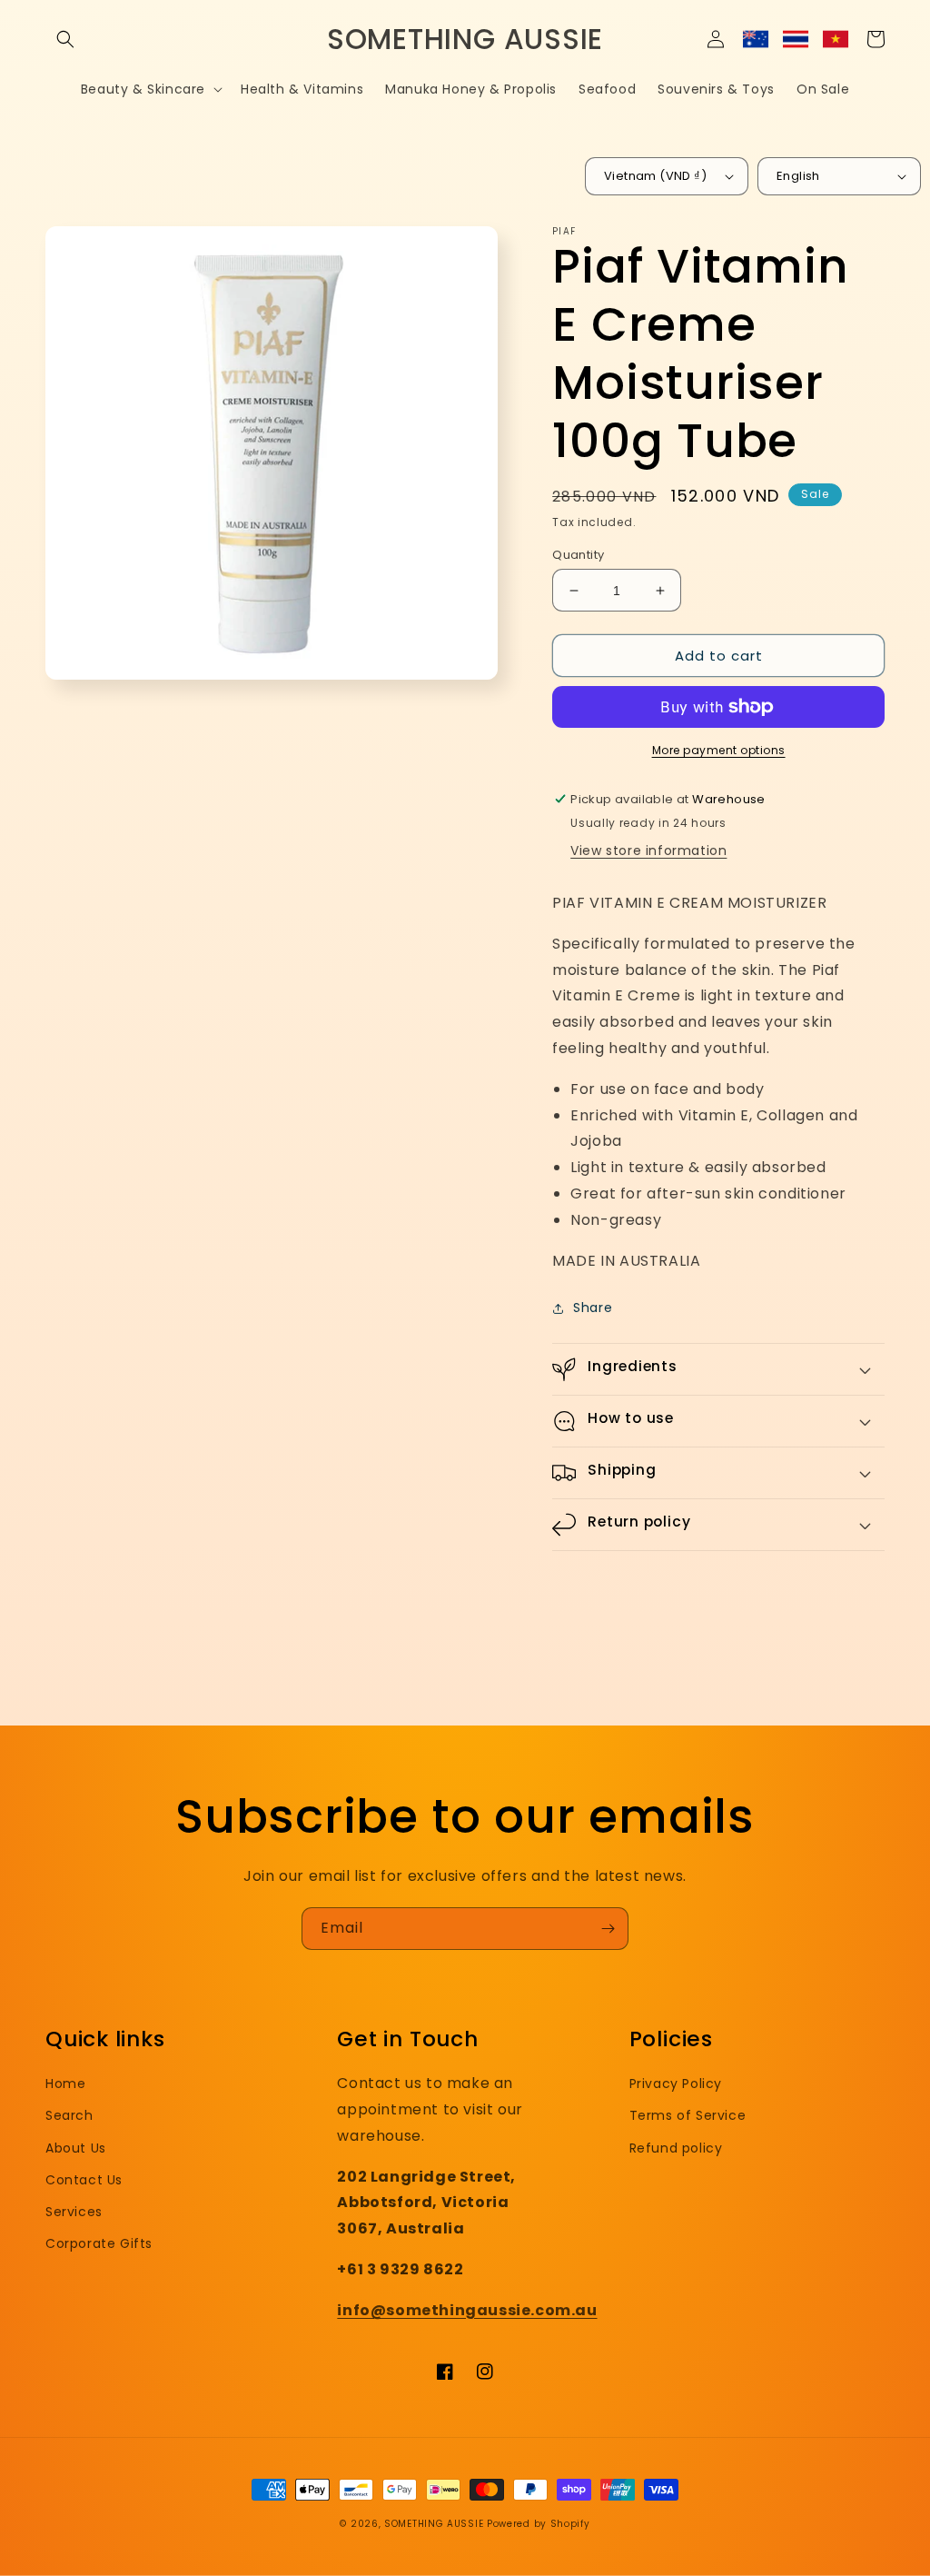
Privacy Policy (676, 2084)
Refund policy (676, 2148)
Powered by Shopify (539, 2524)
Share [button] (593, 1308)
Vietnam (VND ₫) (655, 176)
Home (65, 2084)
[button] (65, 39)
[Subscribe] (608, 1929)
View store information (648, 850)
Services (74, 2212)
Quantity (578, 555)
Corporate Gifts (99, 2243)
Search (69, 2115)
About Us (76, 2148)
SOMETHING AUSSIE (434, 2524)
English (798, 176)
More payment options (719, 750)
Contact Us (84, 2180)
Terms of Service (688, 2115)
